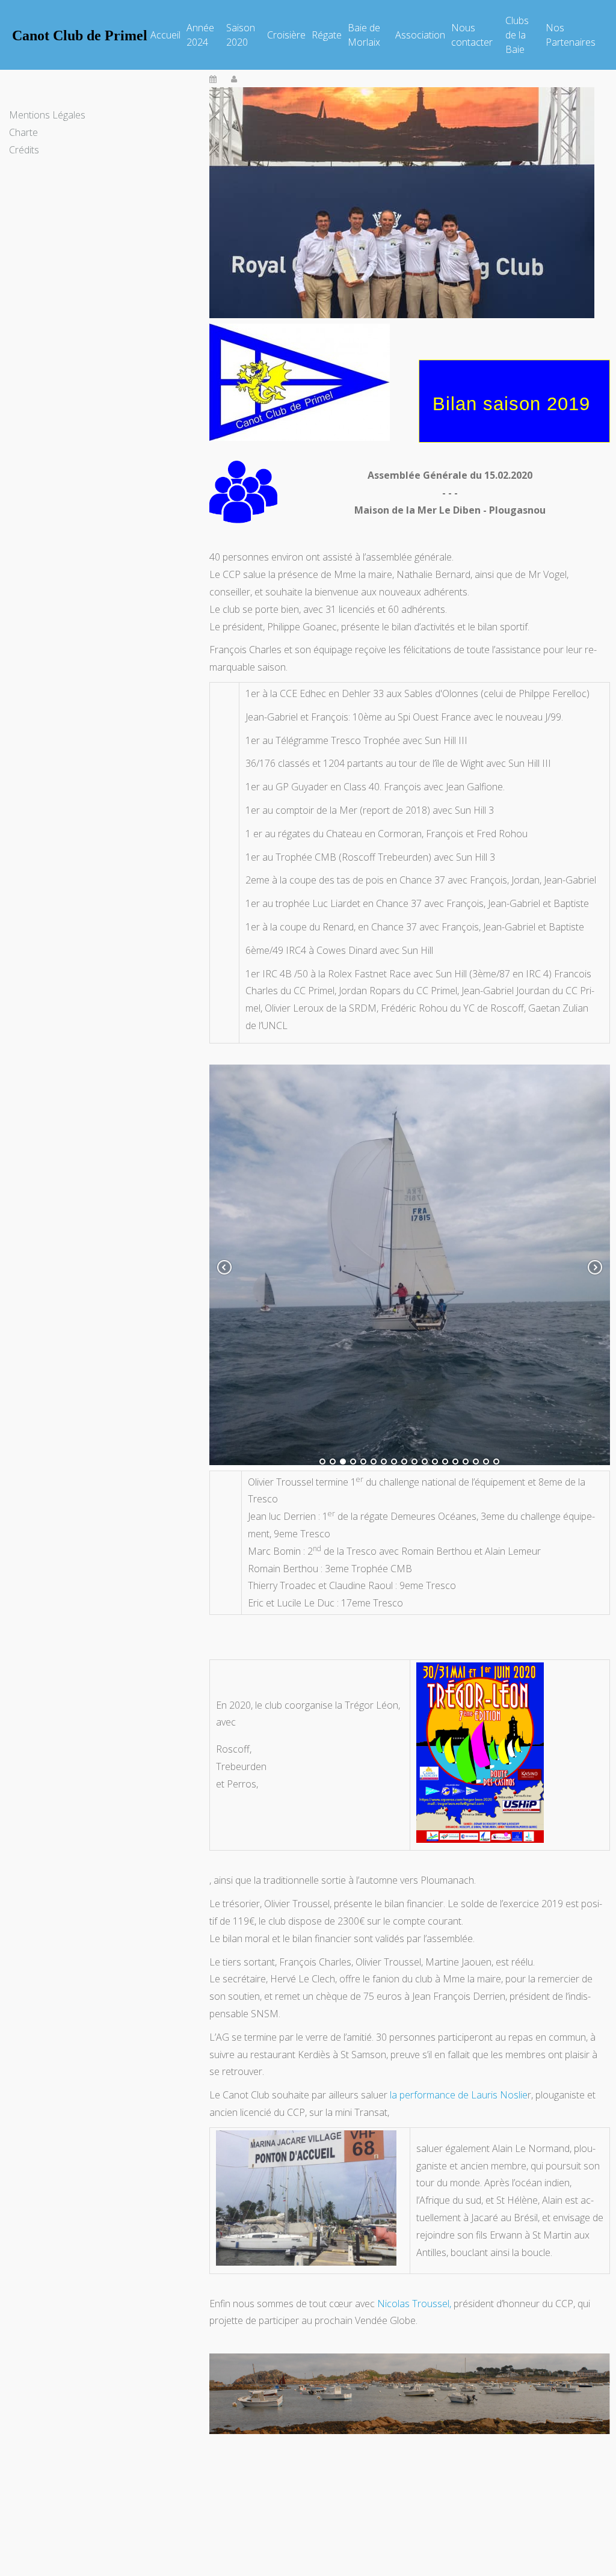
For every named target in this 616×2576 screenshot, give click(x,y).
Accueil (165, 35)
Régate (327, 35)
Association (420, 35)
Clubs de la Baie (517, 35)
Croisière (286, 35)
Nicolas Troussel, (414, 2304)
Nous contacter (472, 35)
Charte (23, 132)
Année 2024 (200, 35)
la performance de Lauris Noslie (459, 2095)
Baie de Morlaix (364, 35)
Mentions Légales (47, 115)
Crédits (24, 150)
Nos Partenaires (571, 35)
